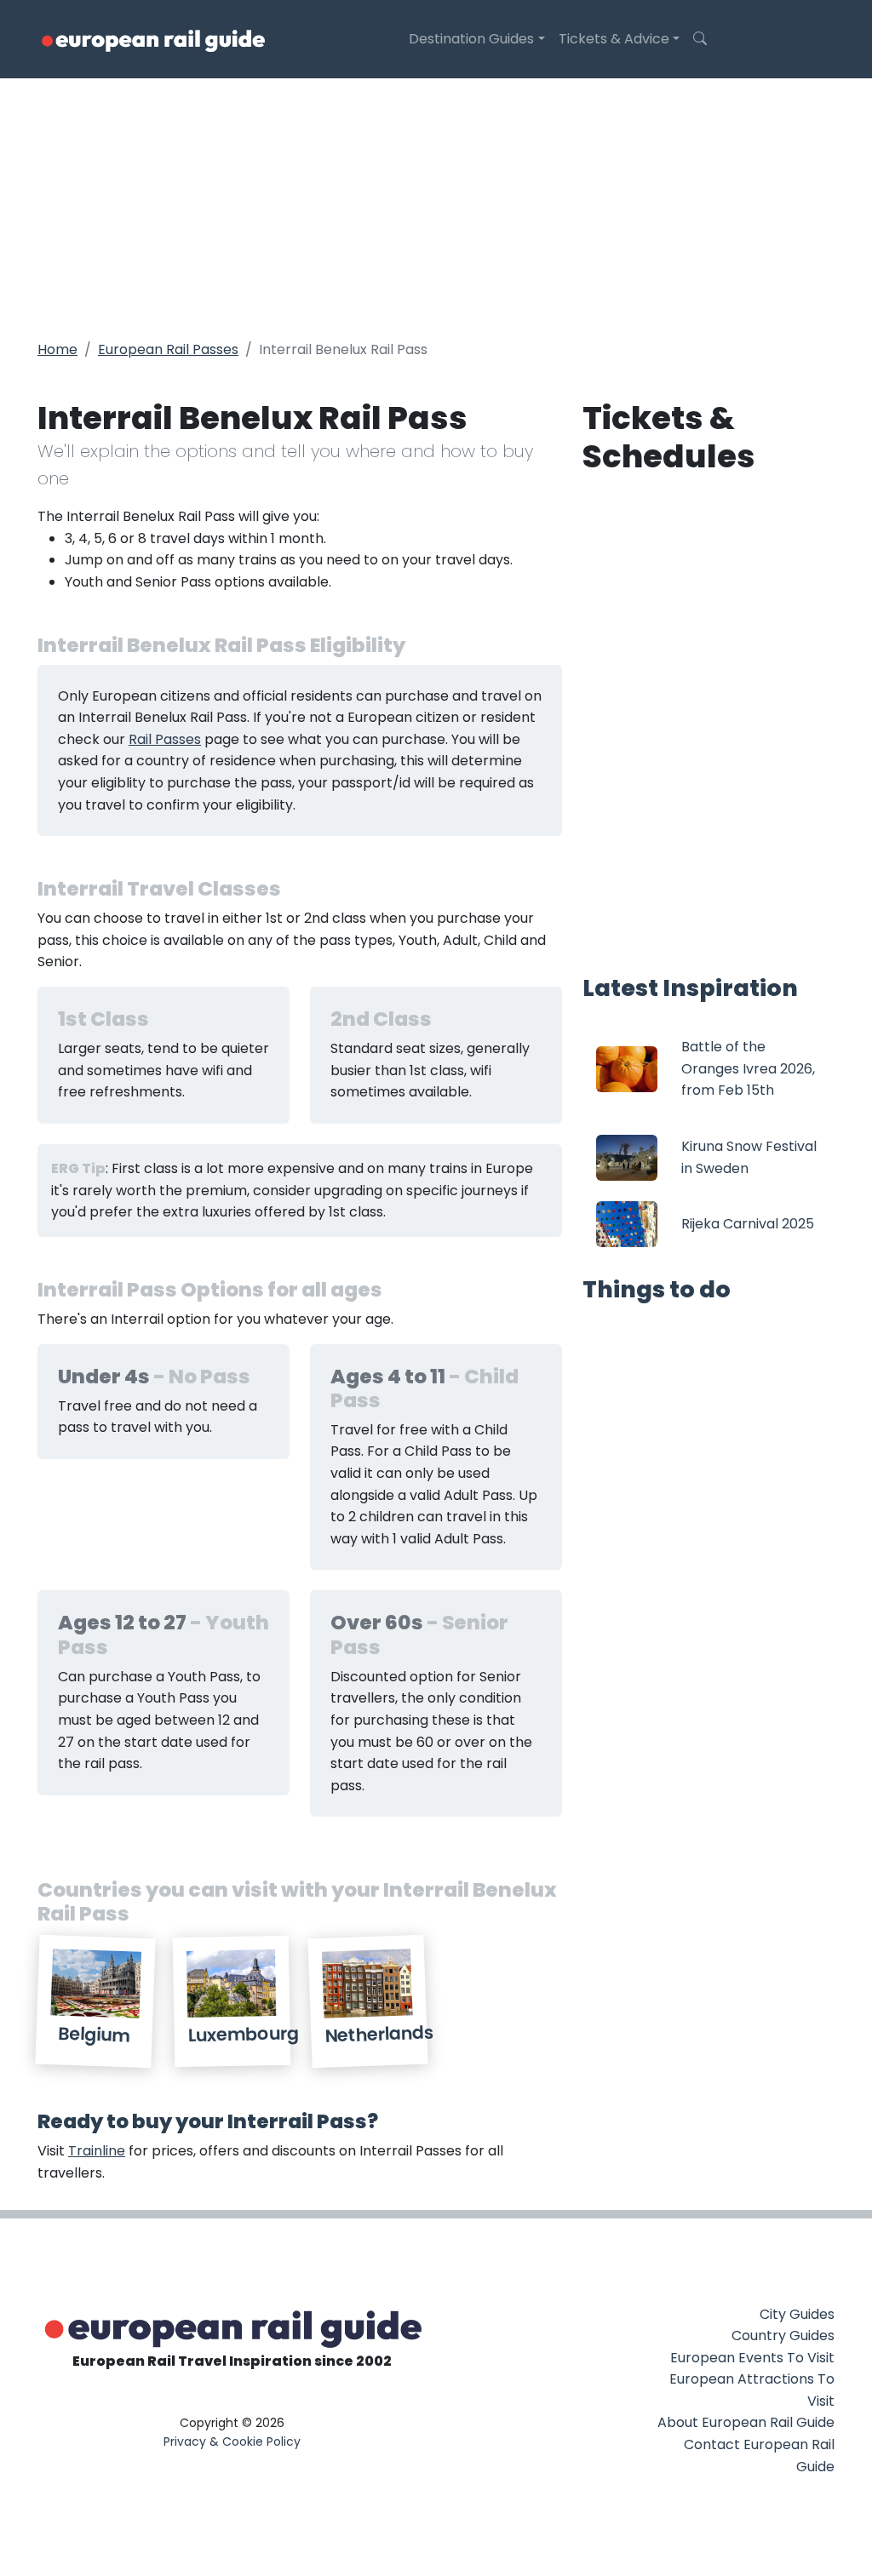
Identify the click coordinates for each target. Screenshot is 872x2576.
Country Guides (783, 2336)
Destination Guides (471, 39)
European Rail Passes (168, 349)
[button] (700, 39)
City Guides (797, 2314)
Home (57, 349)
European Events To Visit (752, 2358)
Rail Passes (165, 739)
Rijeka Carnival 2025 (748, 1224)
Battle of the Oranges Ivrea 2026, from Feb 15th (748, 1068)
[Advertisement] (436, 206)
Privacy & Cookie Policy (232, 2441)
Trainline (97, 2151)
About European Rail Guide (746, 2422)
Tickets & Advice (614, 39)
